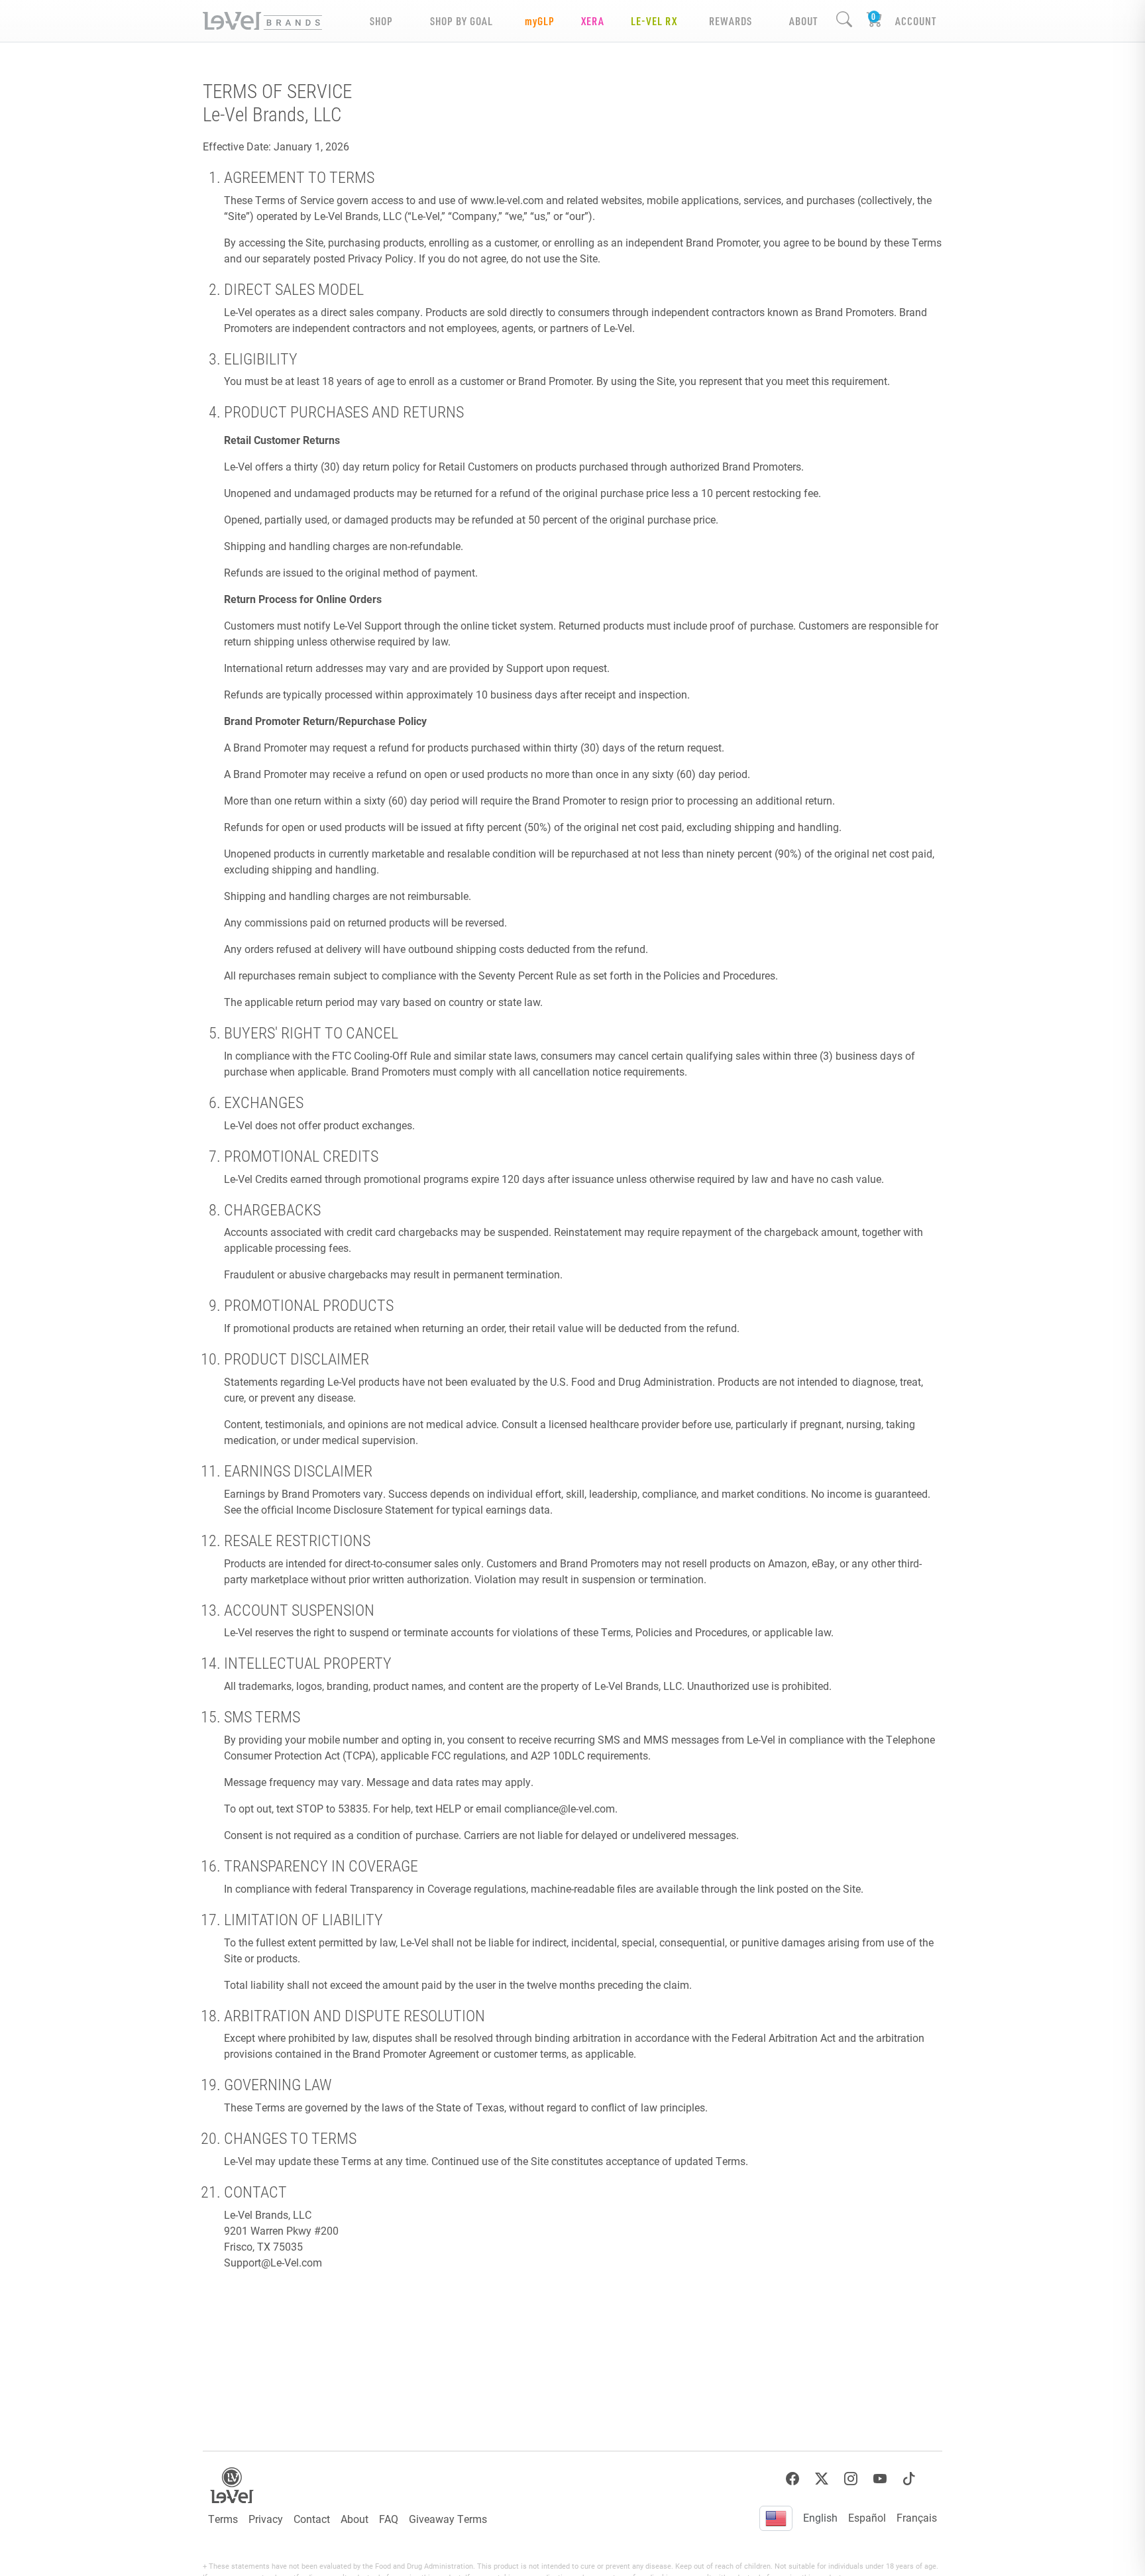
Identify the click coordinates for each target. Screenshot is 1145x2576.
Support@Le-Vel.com (273, 2262)
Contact (312, 2519)
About (354, 2519)
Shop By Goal (462, 21)
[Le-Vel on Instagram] (851, 2479)
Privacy (266, 2519)
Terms (223, 2519)
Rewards (731, 21)
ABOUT (803, 21)
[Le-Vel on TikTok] (909, 2479)
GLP (540, 21)
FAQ (389, 2519)
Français (917, 2517)
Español (867, 2517)
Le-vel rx (654, 21)
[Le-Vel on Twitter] (822, 2479)
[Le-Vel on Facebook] (792, 2479)
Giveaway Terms (448, 2519)
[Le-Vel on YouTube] (880, 2479)
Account (916, 21)
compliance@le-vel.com (560, 1808)
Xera (593, 21)
